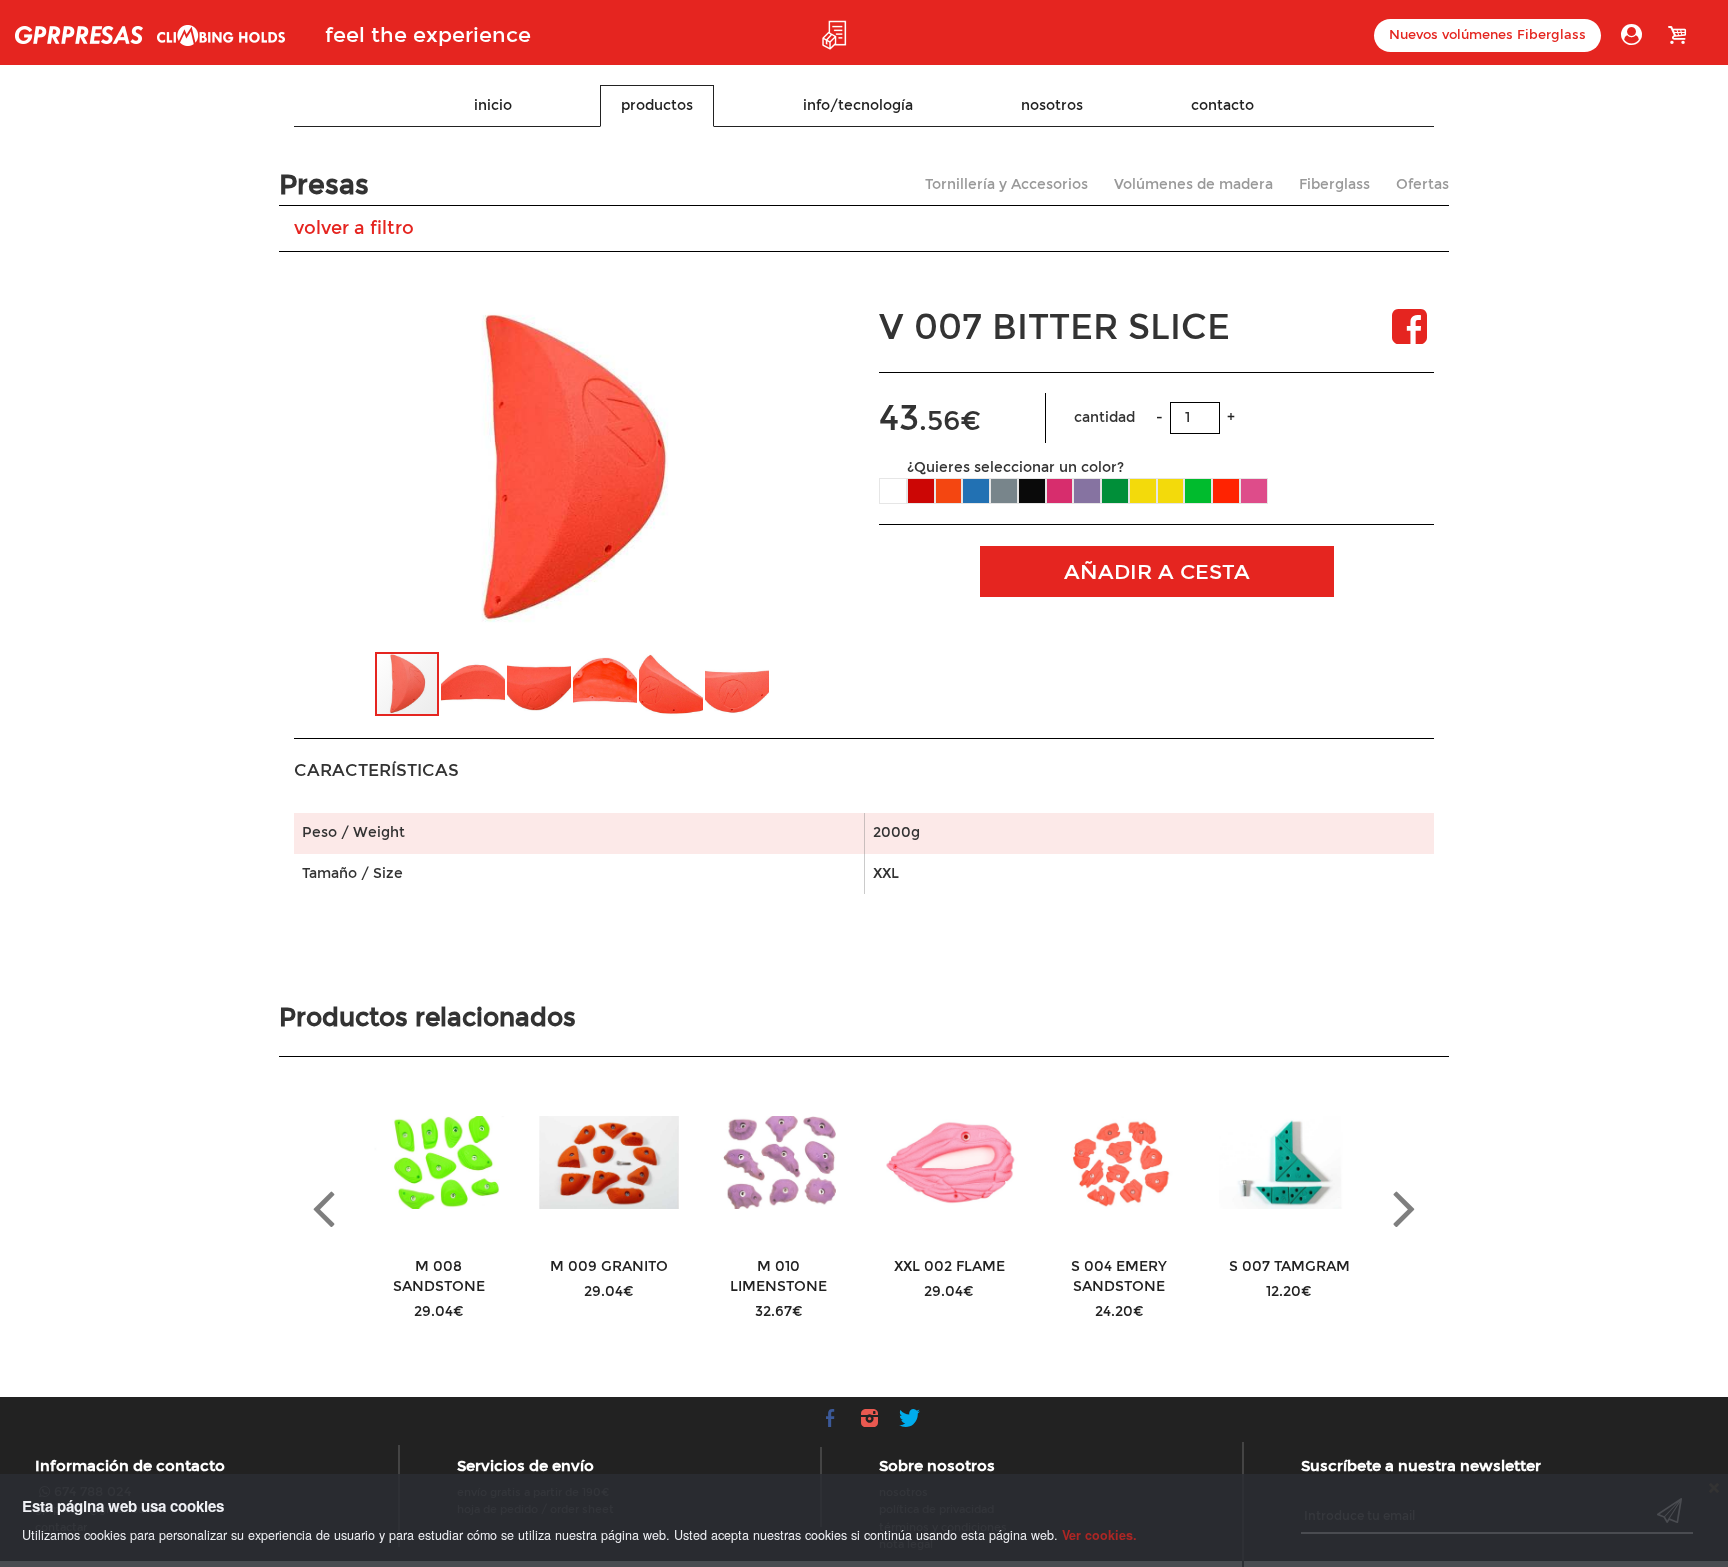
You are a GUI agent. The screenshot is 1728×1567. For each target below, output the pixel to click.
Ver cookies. (1099, 1535)
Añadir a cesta (1157, 572)
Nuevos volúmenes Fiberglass (1487, 35)
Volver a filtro (354, 228)
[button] (804, 469)
